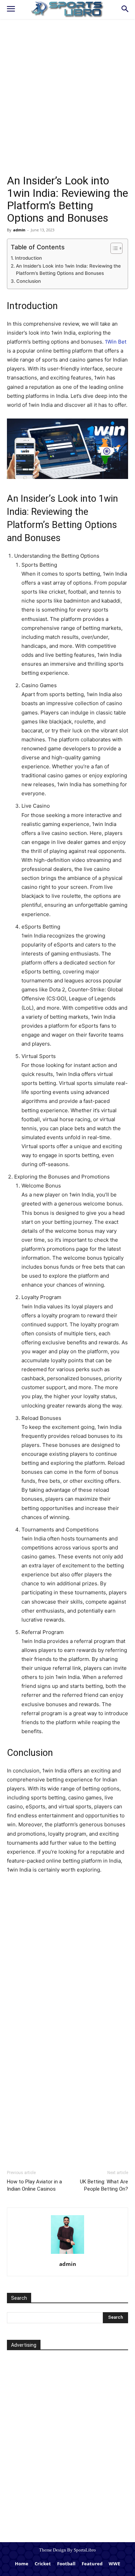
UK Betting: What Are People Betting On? (104, 2185)
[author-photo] (67, 2253)
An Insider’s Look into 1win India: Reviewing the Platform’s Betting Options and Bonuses (68, 270)
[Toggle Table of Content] (113, 248)
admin (19, 230)
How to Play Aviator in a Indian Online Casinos (34, 2185)
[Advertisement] (67, 104)
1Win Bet (116, 342)
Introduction (28, 258)
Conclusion (29, 281)
